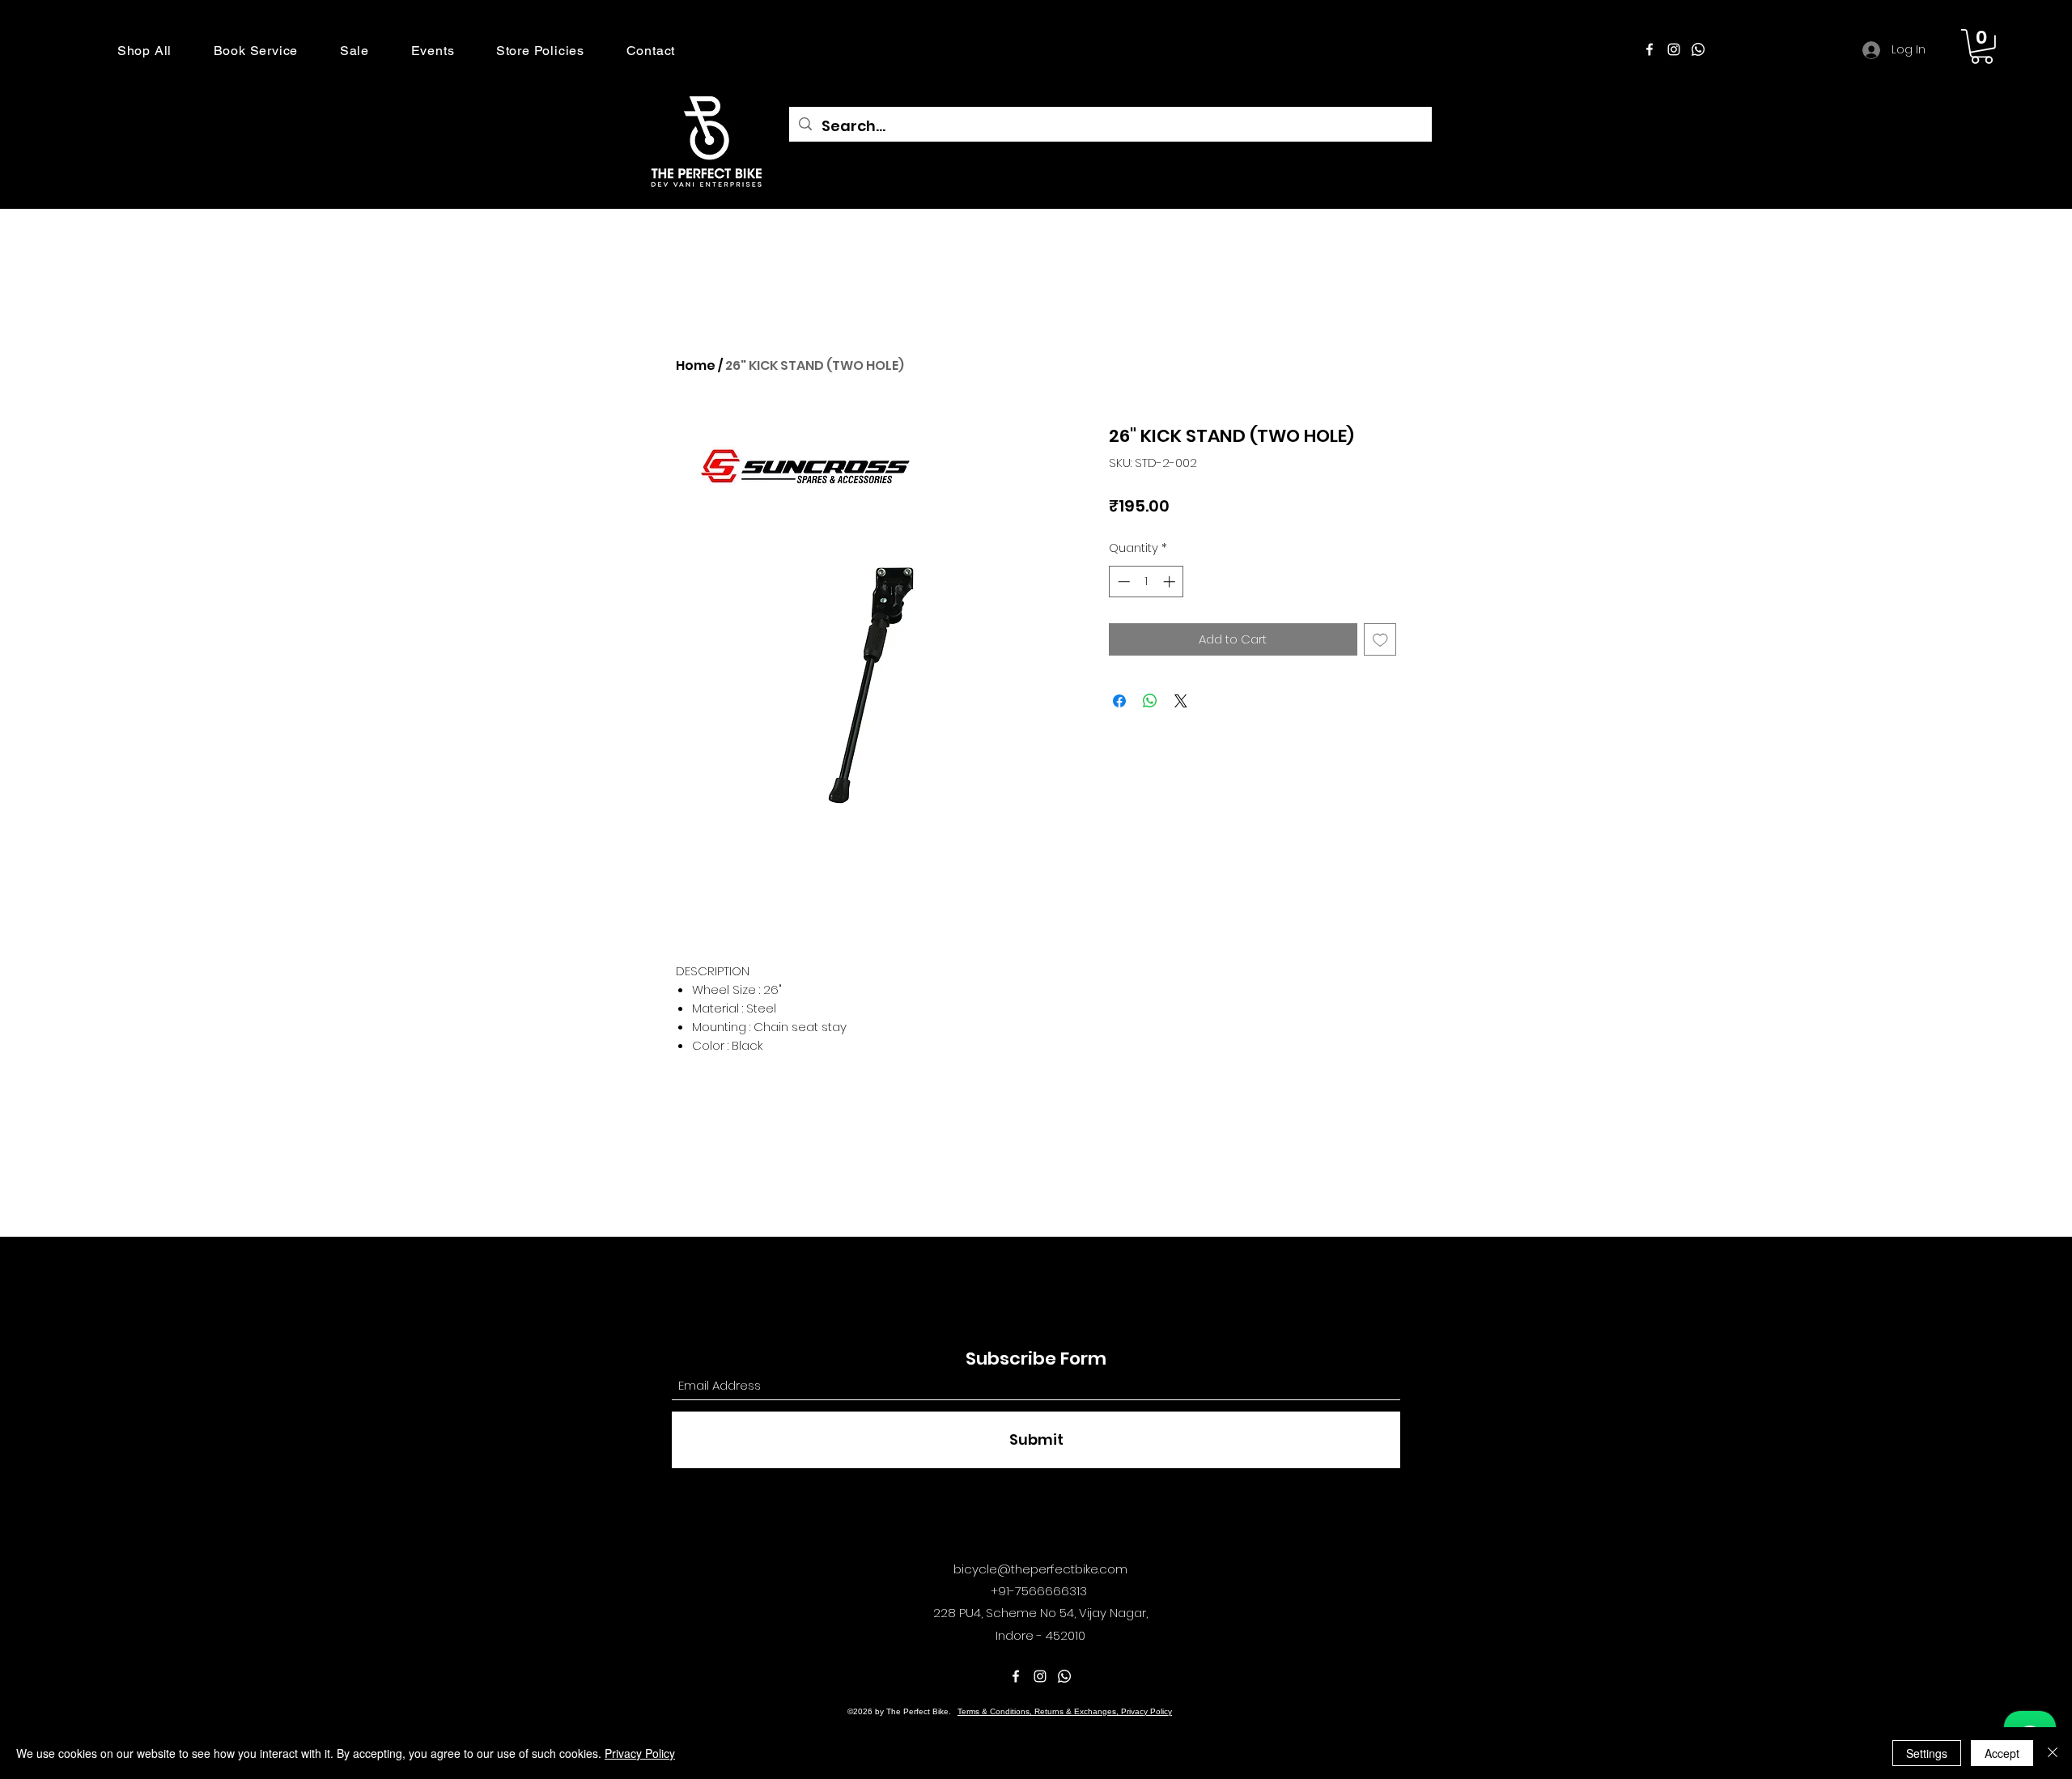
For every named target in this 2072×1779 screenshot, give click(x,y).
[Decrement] (1122, 582)
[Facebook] (1650, 49)
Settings (1927, 1753)
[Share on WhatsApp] (1150, 701)
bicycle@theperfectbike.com (1040, 1569)
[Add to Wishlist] (1380, 640)
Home (696, 365)
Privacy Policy (640, 1753)
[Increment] (1171, 582)
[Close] (2053, 1753)
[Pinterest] (1698, 49)
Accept (2002, 1753)
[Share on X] (1181, 701)
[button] (144, 51)
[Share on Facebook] (1119, 701)
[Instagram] (1674, 49)
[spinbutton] (1146, 582)
